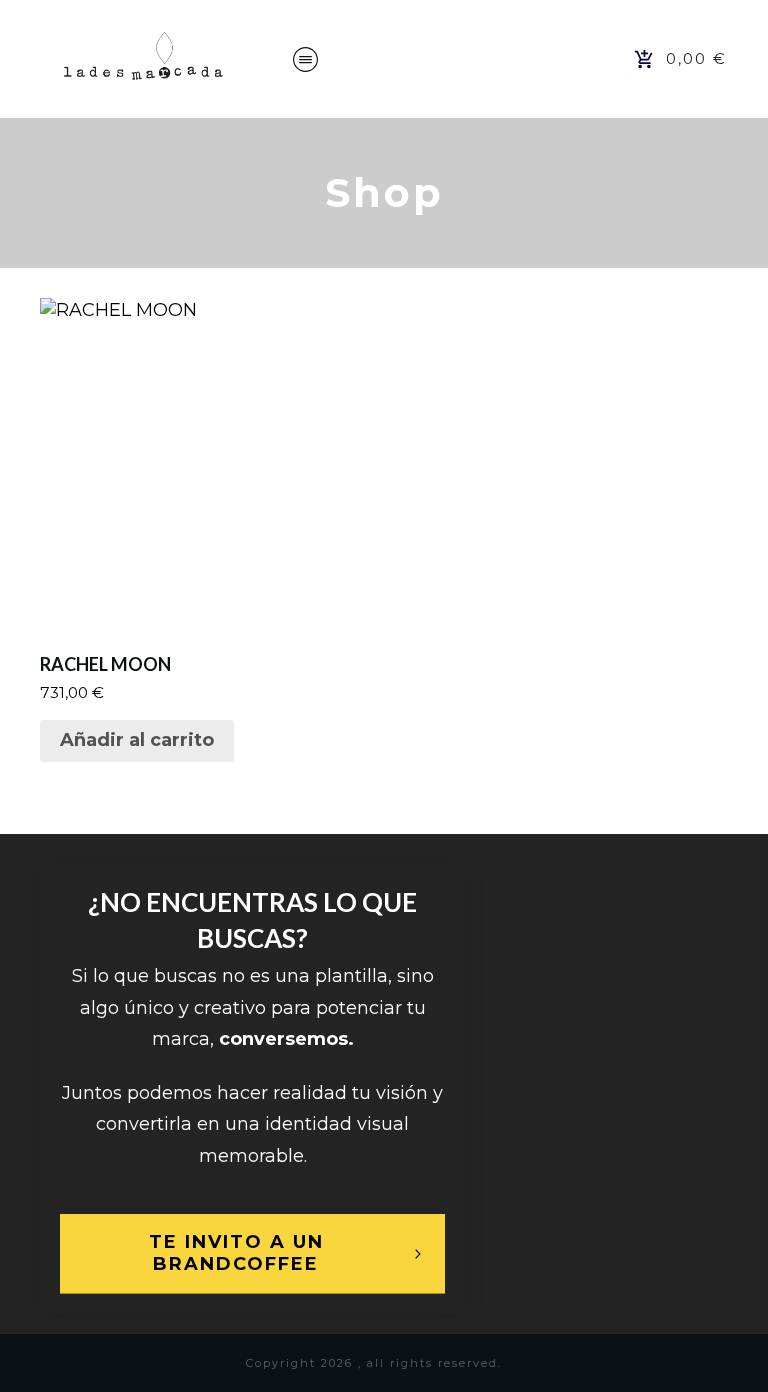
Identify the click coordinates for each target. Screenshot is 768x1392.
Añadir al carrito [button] (137, 740)
